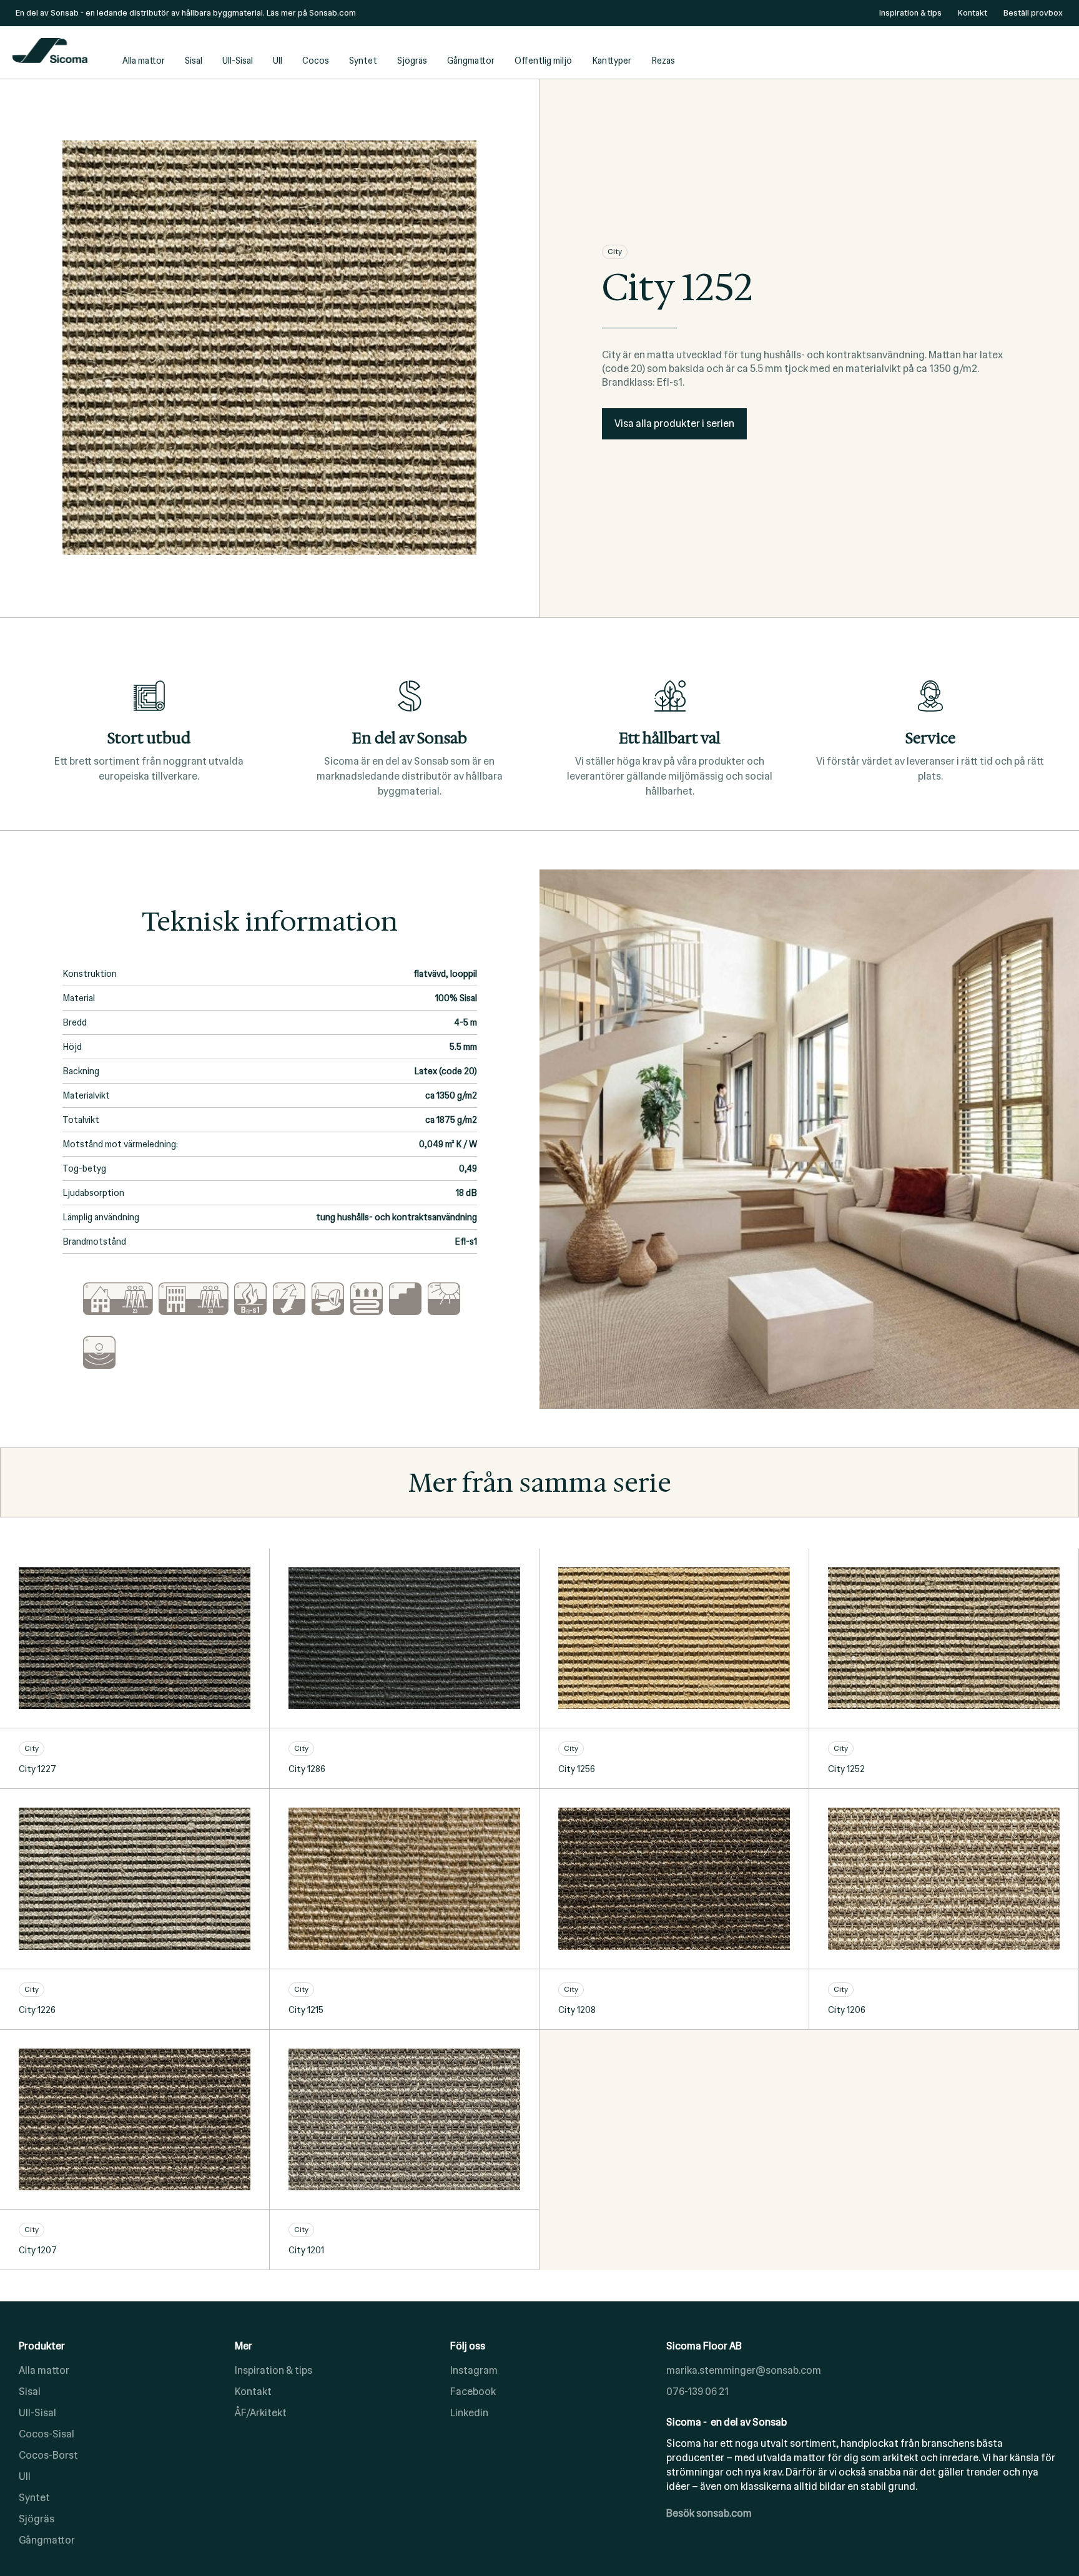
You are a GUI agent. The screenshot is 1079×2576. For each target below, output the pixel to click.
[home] (62, 52)
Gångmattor (471, 61)
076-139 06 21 (697, 2392)
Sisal (194, 61)
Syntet (363, 61)
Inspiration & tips (273, 2370)
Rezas (663, 61)
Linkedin (469, 2413)
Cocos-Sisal (47, 2434)
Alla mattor (144, 61)
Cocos (316, 61)
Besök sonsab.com (709, 2513)
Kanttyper (612, 61)
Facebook (473, 2392)
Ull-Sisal (238, 61)
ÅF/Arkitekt (261, 2413)
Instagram (474, 2370)
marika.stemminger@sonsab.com (744, 2370)
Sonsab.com (333, 13)
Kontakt (253, 2392)
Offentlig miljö (543, 61)
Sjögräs (412, 61)
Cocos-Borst (48, 2455)
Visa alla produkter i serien (674, 424)
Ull (278, 61)
